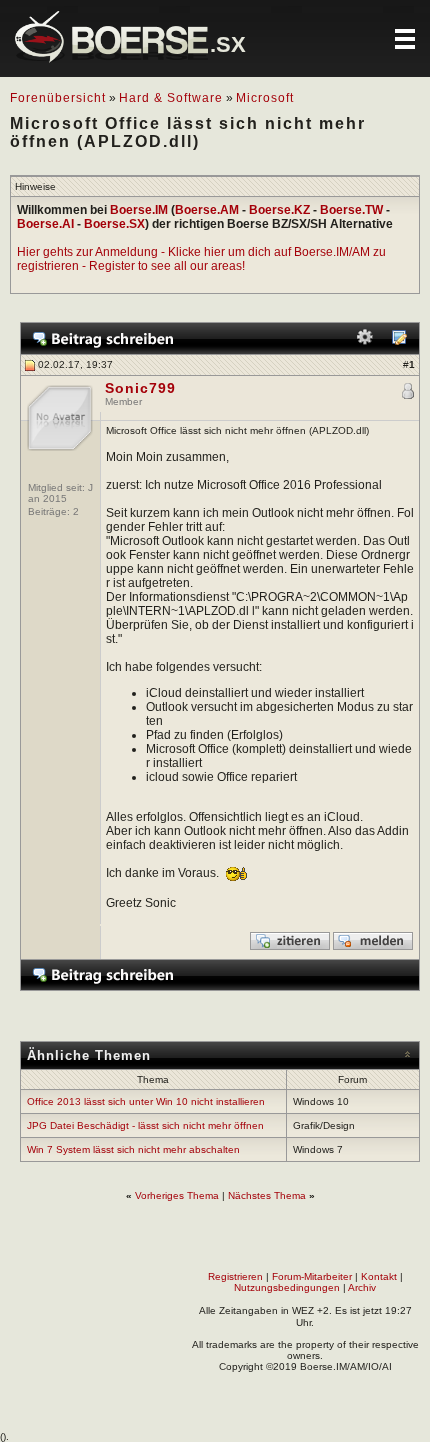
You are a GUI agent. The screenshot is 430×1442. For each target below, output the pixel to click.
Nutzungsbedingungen (287, 1287)
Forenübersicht (58, 98)
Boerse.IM (139, 210)
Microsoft (265, 98)
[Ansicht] (399, 341)
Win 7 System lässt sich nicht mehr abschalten (133, 1149)
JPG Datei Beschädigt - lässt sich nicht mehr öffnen (145, 1125)
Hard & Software (171, 98)
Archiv (362, 1287)
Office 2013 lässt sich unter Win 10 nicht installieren (146, 1101)
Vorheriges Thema (177, 1195)
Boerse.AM (207, 210)
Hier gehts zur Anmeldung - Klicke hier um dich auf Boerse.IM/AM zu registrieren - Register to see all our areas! (201, 259)
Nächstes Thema (267, 1195)
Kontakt (379, 1276)
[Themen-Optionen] (365, 341)
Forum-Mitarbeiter (312, 1276)
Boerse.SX (114, 224)
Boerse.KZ (279, 210)
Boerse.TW (351, 210)
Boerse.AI (45, 224)
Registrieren (235, 1276)
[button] (405, 39)
